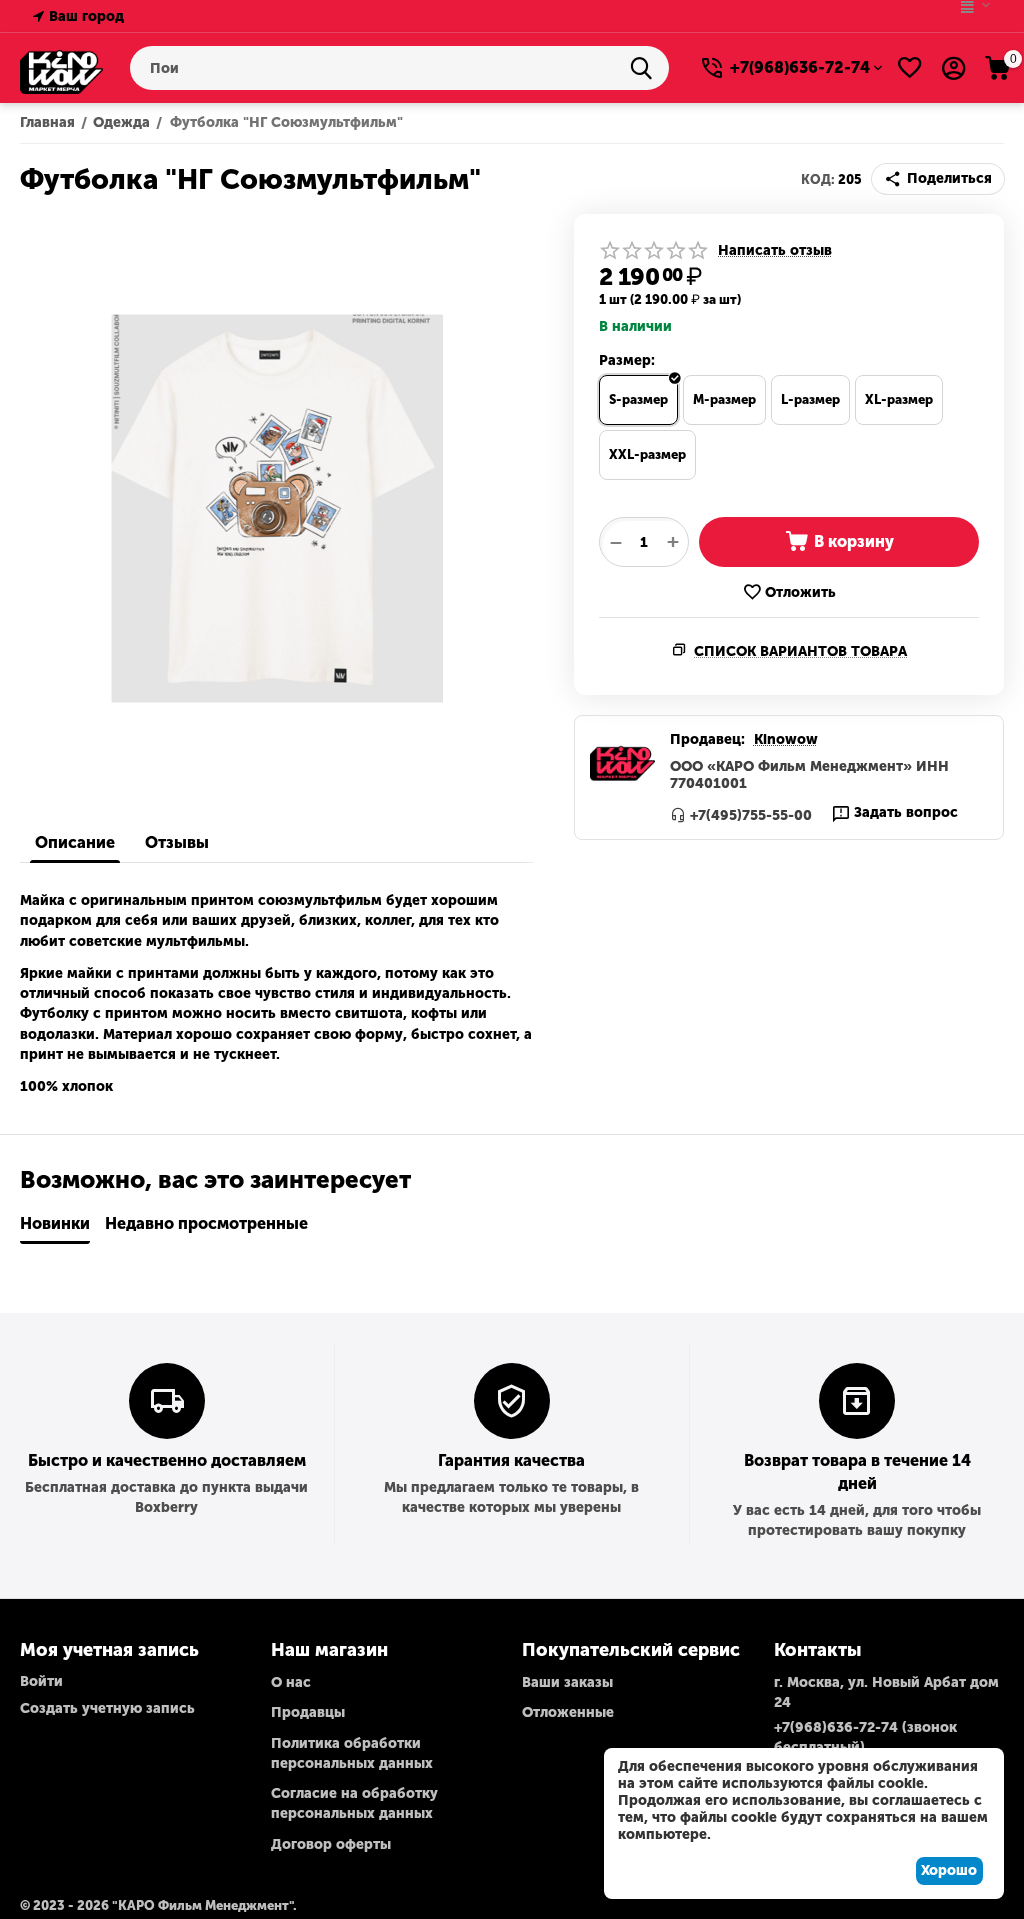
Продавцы (308, 1712)
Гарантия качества (511, 1460)
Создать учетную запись (107, 1708)
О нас (291, 1682)
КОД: (818, 179)
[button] (938, 179)
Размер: (627, 360)
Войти (41, 1681)
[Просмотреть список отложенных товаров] (910, 68)
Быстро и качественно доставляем (167, 1460)
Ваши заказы (567, 1682)
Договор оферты (331, 1844)
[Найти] (647, 68)
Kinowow (786, 739)
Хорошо (949, 1870)
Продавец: (707, 739)
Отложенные (568, 1712)
